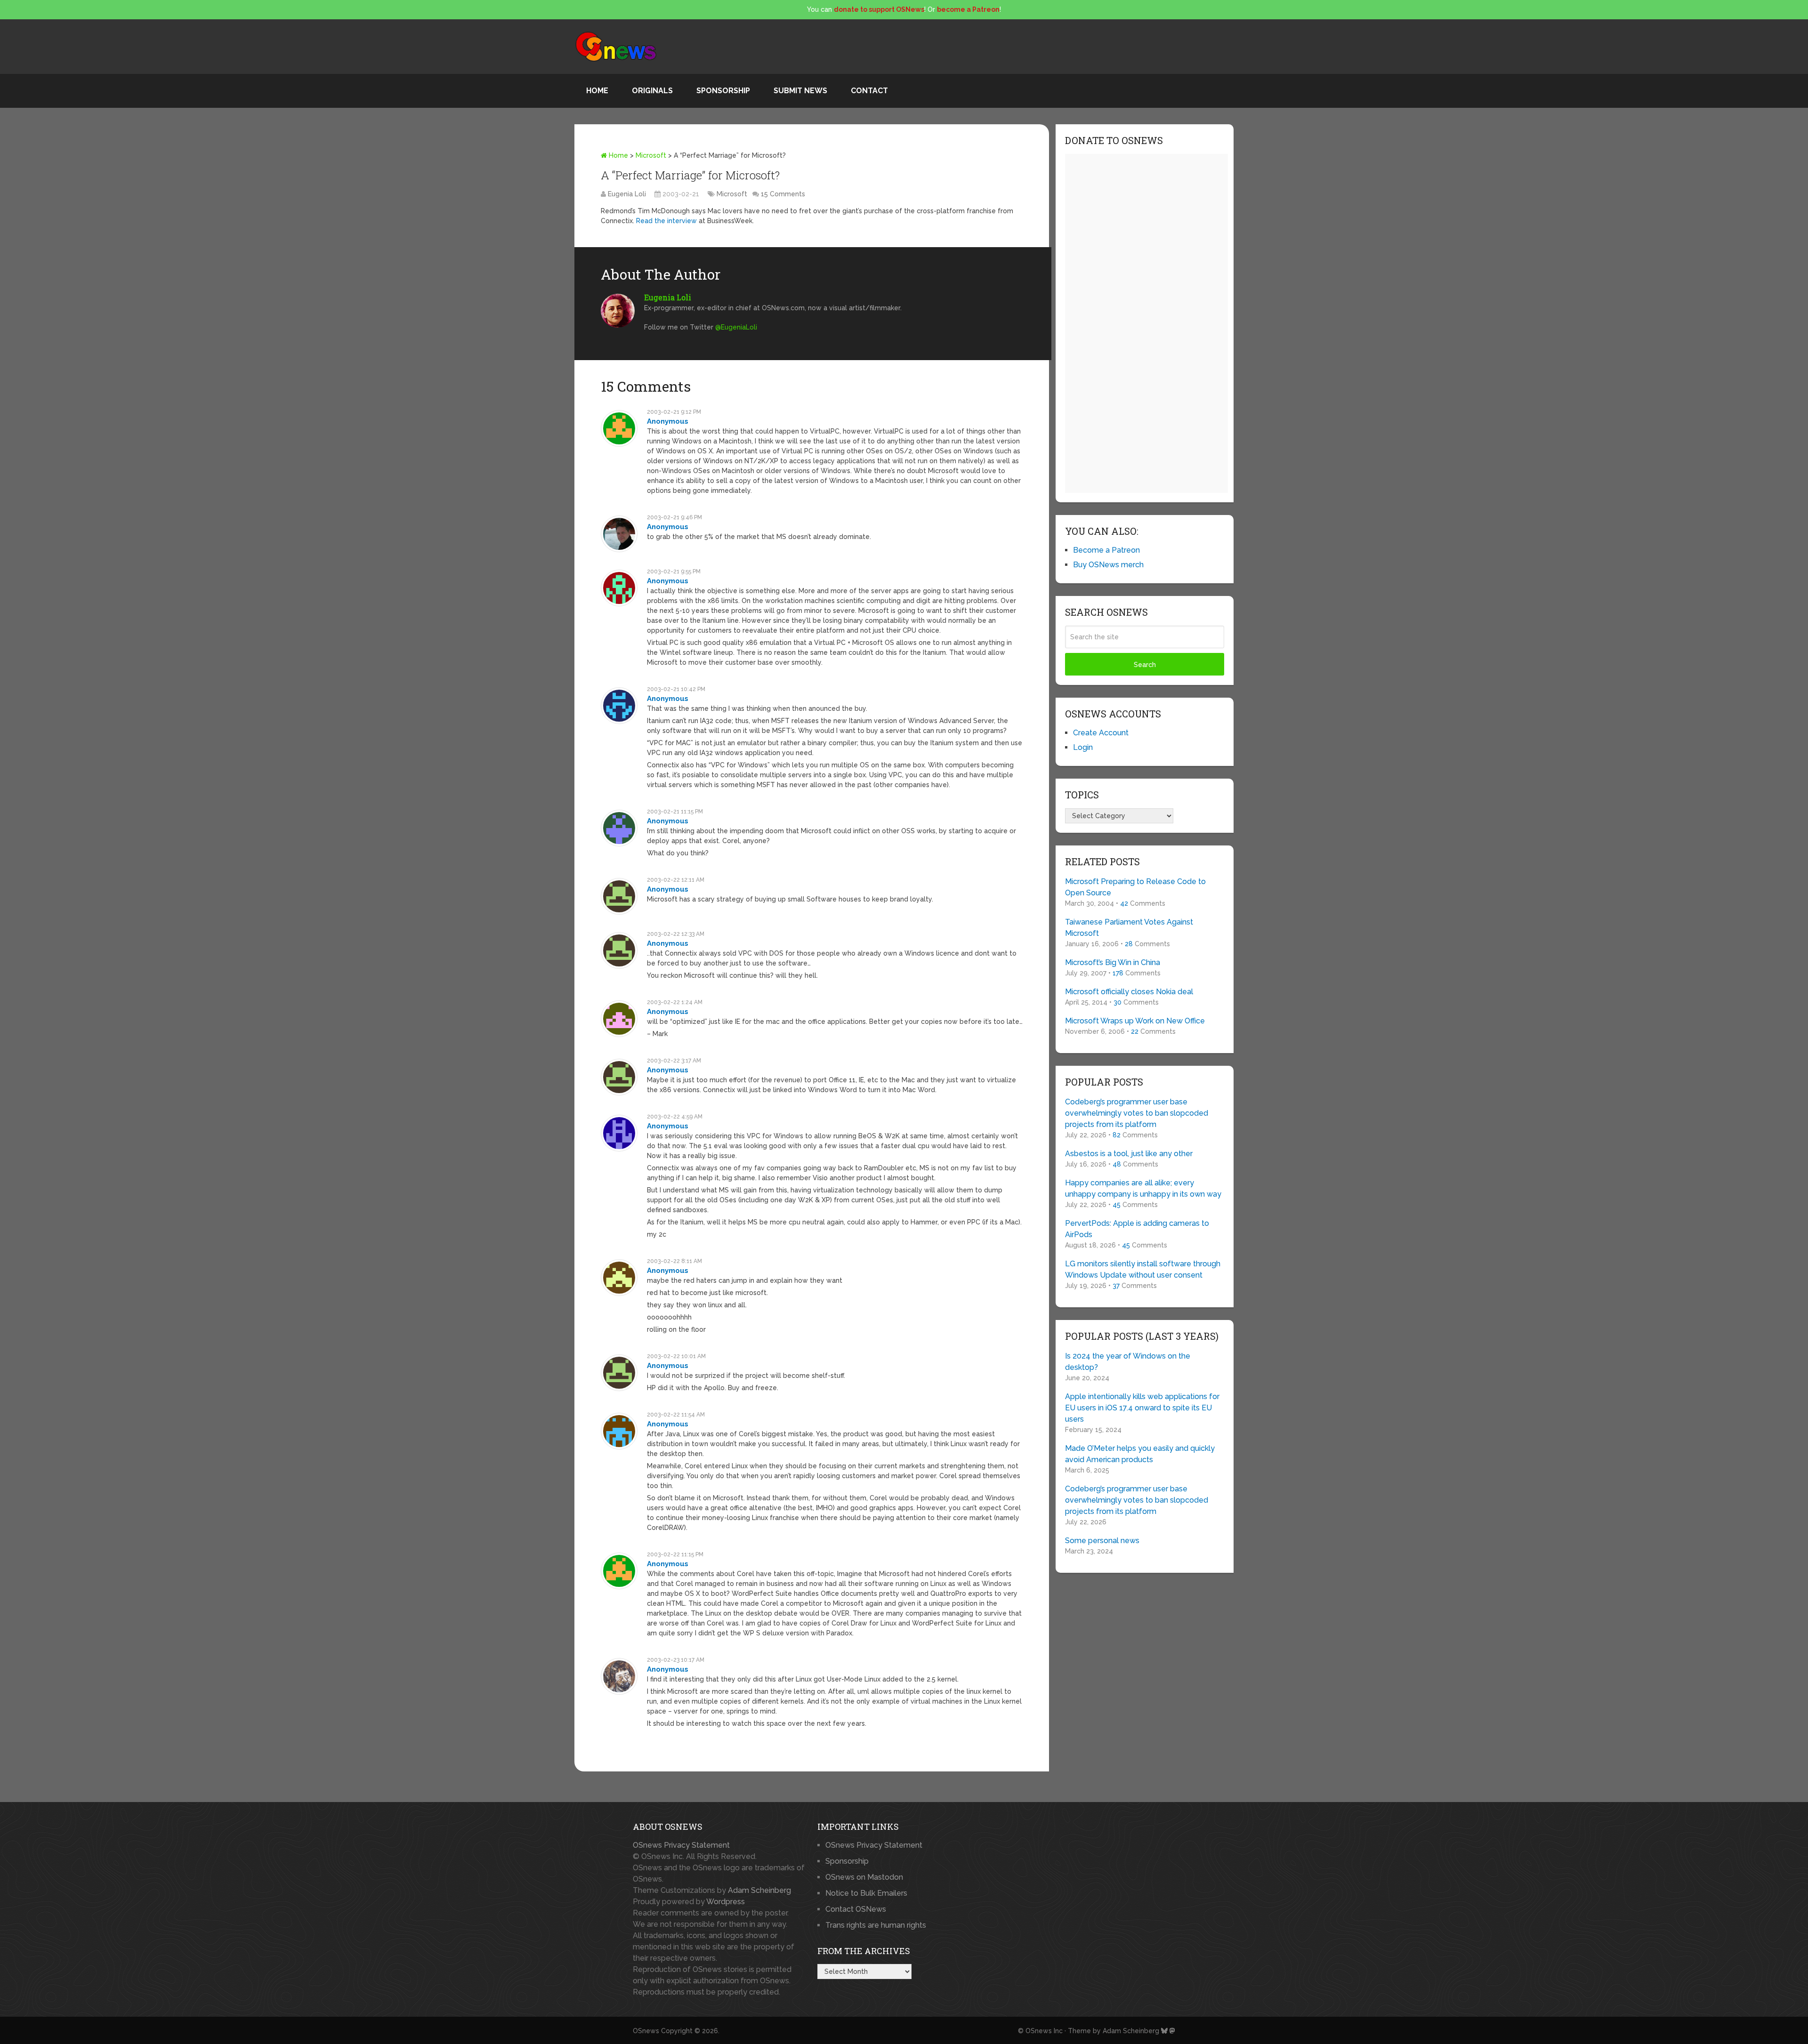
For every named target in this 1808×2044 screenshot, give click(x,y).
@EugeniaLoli (736, 327)
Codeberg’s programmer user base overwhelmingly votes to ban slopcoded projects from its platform (1137, 1113)
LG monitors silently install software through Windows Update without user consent (1143, 1269)
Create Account (1101, 733)
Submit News (800, 91)
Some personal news (1102, 1541)
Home (597, 91)
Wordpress (726, 1902)
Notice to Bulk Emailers (866, 1893)
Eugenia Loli (627, 194)
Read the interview (666, 221)
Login (1083, 747)
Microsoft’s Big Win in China (1113, 962)
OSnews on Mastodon (864, 1877)
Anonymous (668, 421)
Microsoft (651, 155)
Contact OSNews (856, 1909)
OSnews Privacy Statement (681, 1845)
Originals (652, 91)
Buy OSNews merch (1108, 565)
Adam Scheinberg (759, 1890)
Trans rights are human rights (876, 1925)
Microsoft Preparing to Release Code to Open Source (1135, 887)
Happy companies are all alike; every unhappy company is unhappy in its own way (1143, 1188)
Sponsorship (723, 91)
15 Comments (783, 194)
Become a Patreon (1106, 550)
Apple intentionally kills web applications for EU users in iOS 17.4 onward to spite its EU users (1142, 1408)
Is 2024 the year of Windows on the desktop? (1128, 1362)
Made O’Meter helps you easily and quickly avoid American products (1140, 1454)
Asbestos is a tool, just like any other (1129, 1154)
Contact (869, 91)
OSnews (646, 2031)
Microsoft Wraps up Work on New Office (1135, 1021)
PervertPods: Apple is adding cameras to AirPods (1137, 1229)
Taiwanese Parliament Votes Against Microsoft (1129, 928)
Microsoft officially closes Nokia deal (1129, 992)
